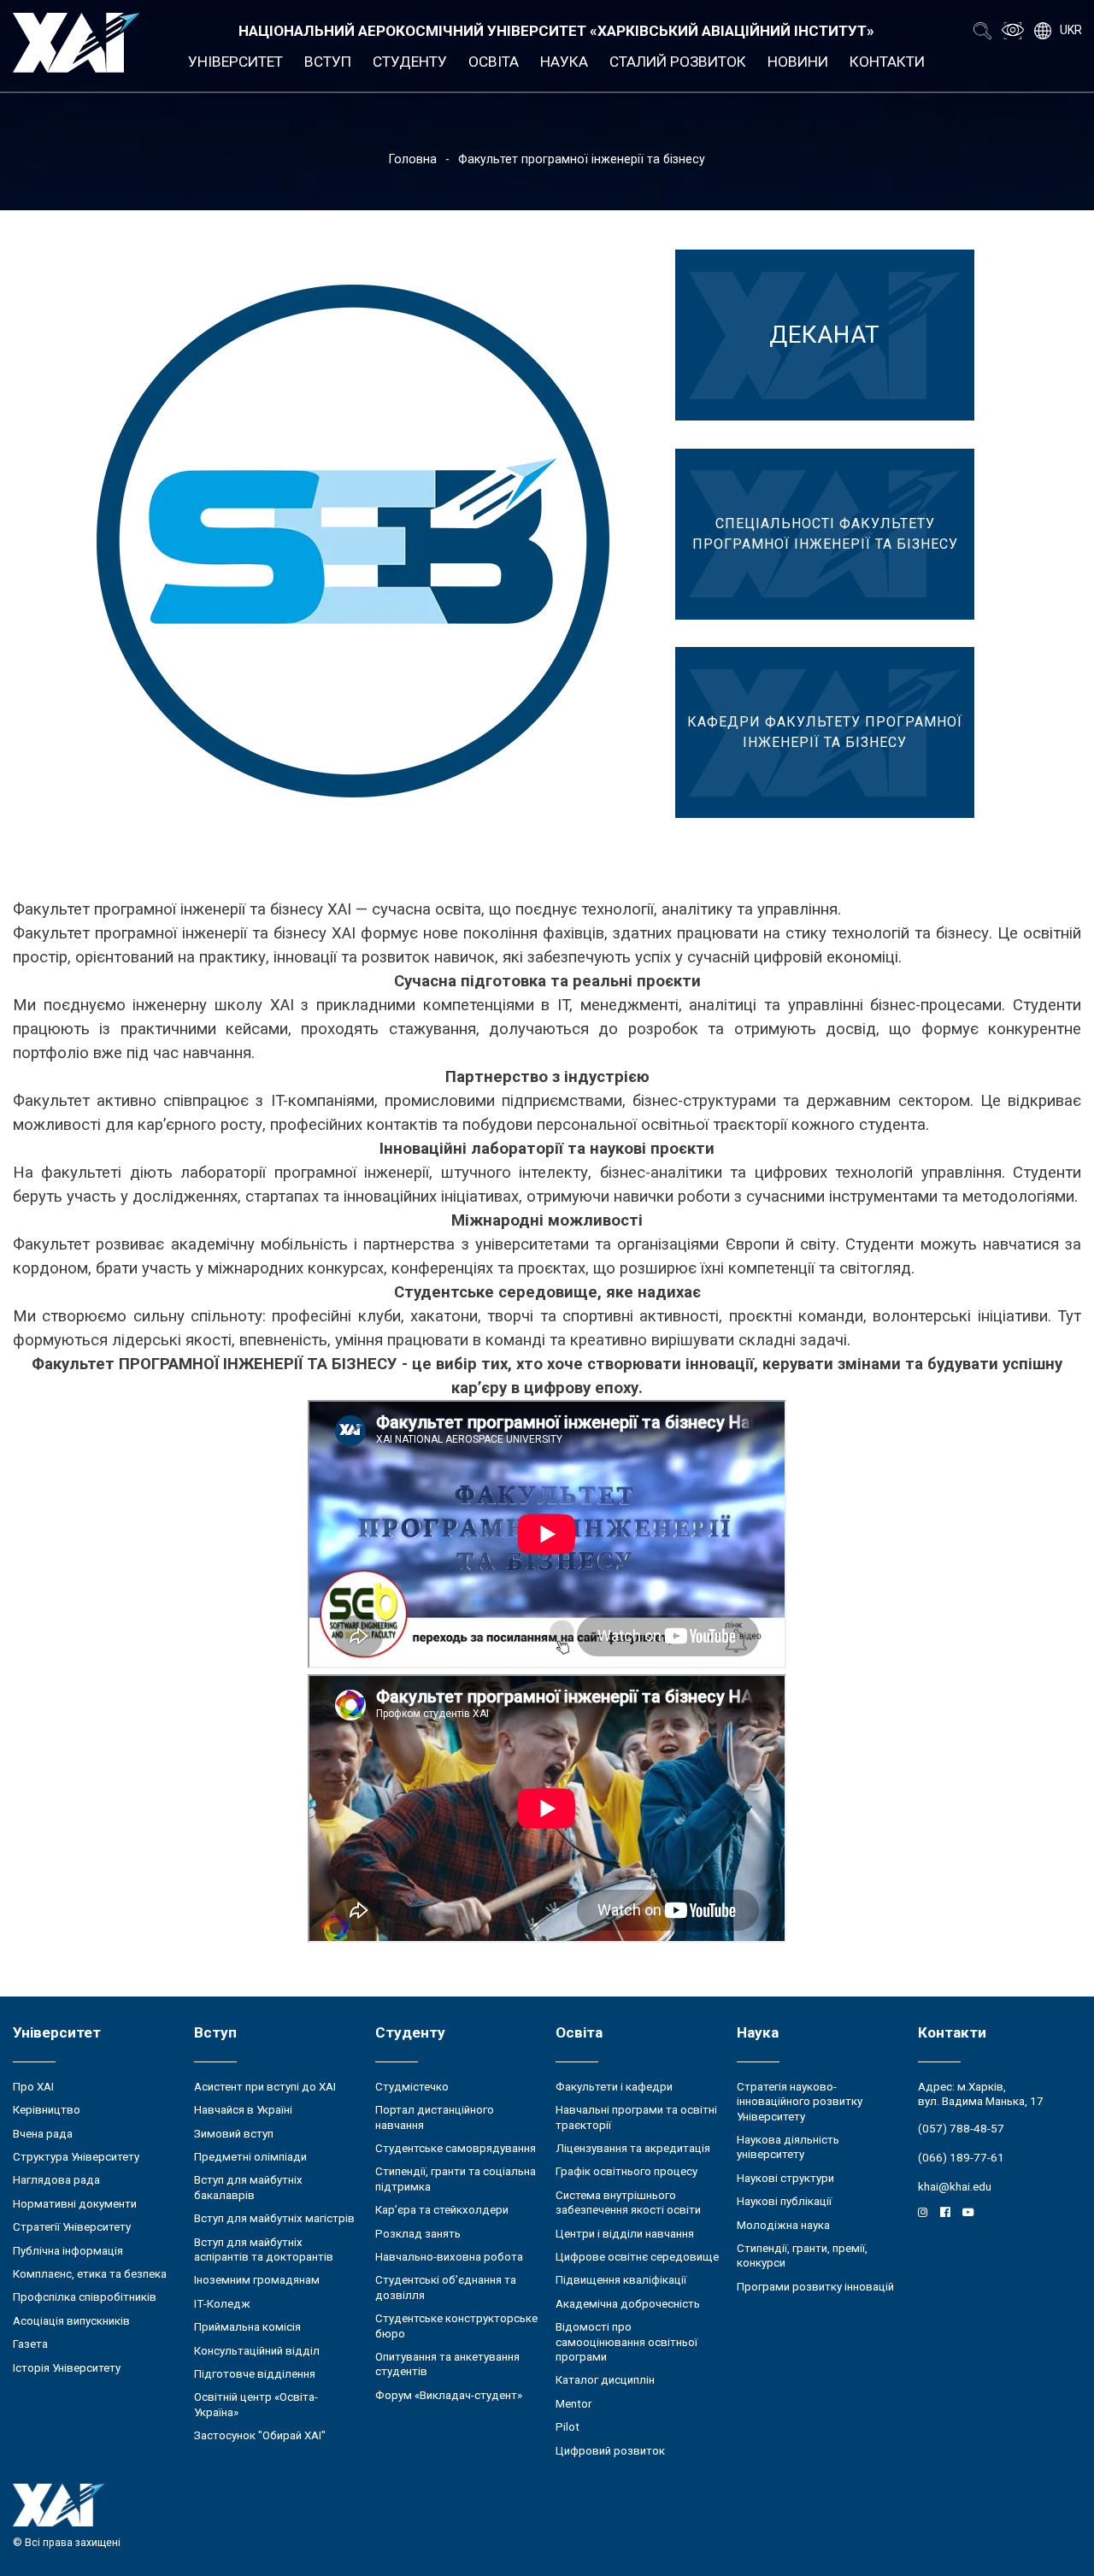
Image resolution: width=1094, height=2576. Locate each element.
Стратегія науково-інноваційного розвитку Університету (800, 2102)
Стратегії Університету (72, 2227)
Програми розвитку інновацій (815, 2287)
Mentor (573, 2404)
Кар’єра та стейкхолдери (442, 2210)
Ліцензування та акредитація (633, 2148)
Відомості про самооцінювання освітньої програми (626, 2342)
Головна (413, 159)
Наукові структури (785, 2178)
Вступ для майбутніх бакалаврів (248, 2187)
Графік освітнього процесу (626, 2171)
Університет (235, 62)
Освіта (494, 62)
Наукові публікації (784, 2201)
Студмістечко (412, 2087)
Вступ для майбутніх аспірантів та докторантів (264, 2250)
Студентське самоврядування (456, 2148)
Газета (30, 2344)
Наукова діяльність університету (788, 2147)
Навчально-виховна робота (449, 2257)
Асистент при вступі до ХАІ (265, 2087)
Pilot (568, 2427)
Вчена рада (43, 2134)
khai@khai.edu (955, 2187)
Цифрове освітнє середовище (637, 2257)
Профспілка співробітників (85, 2297)
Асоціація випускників (71, 2321)
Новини (798, 62)
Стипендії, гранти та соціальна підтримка (456, 2179)
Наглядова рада (56, 2180)
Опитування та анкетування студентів (447, 2364)
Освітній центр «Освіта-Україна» (256, 2404)
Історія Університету (67, 2368)
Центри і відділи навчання (625, 2234)
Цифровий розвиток (610, 2451)
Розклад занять (418, 2234)
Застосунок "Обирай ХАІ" (260, 2435)
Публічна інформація (68, 2251)
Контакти (887, 62)
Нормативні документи (75, 2204)
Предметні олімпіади (250, 2157)
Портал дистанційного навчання (435, 2117)
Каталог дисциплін (605, 2380)
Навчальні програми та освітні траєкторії (636, 2117)
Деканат (825, 335)
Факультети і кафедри (614, 2087)
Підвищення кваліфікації (621, 2280)
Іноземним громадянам (257, 2280)
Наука (564, 62)
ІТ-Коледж (222, 2304)
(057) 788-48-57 (961, 2129)
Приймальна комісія (247, 2327)
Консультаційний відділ (257, 2351)
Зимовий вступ (234, 2134)
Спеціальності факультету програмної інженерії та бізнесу (825, 534)
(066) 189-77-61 (961, 2158)
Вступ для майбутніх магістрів (274, 2218)
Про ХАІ (33, 2087)
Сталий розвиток (678, 62)
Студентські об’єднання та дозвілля (446, 2287)
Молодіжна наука (783, 2225)
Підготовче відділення (255, 2374)
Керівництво (47, 2110)
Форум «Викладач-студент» (449, 2395)
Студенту (410, 62)
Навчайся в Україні (243, 2110)
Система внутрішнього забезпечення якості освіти (628, 2203)
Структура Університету (76, 2157)
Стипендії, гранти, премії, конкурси (802, 2255)
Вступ (328, 62)
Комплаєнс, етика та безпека (90, 2274)
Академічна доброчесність (628, 2304)
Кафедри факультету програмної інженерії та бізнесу (825, 732)
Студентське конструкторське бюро (456, 2326)
